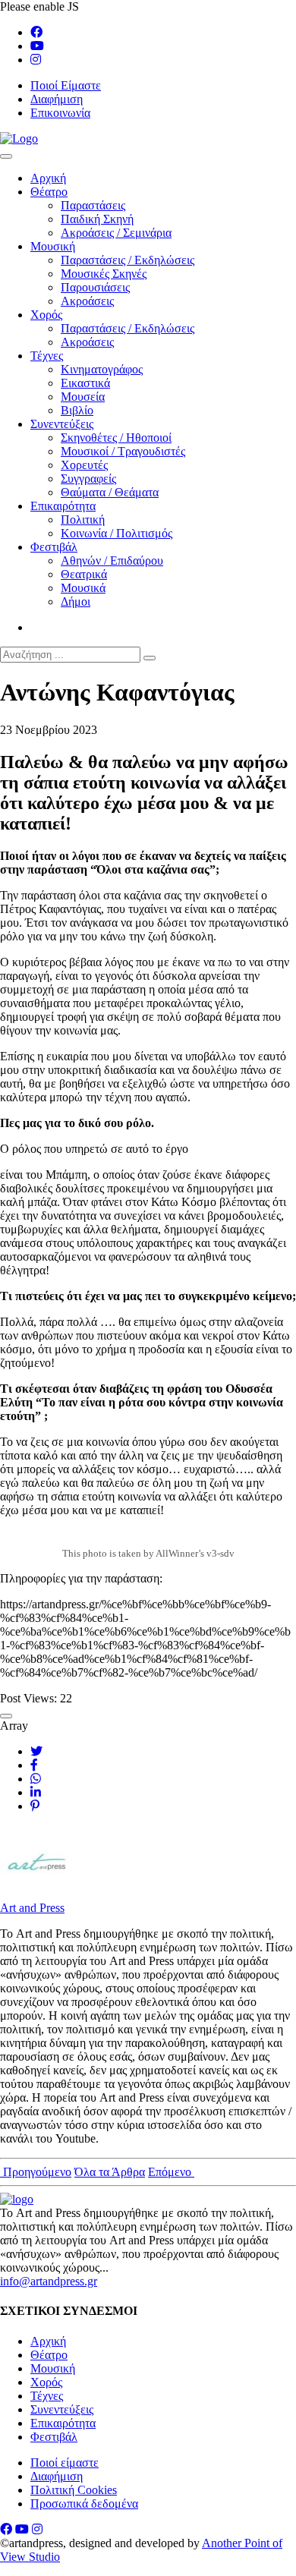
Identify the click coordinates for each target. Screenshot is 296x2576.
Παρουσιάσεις (95, 287)
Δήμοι (76, 601)
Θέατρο (49, 192)
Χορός (46, 315)
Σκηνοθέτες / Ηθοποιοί (116, 438)
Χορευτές (84, 465)
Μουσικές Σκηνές (104, 274)
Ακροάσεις (87, 301)
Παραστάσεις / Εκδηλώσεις (128, 260)
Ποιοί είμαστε (65, 2463)
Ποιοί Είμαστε (66, 85)
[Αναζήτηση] (150, 658)
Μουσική (53, 246)
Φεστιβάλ (54, 547)
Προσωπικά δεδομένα (84, 2504)
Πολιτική (83, 520)
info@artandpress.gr (49, 2281)
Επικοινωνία (60, 113)
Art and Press (32, 1908)
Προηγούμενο (36, 2172)
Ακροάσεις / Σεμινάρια (116, 233)
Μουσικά (83, 588)
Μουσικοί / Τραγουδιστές (123, 451)
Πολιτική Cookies (74, 2490)
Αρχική (48, 178)
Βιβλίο (77, 410)
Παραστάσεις (93, 205)
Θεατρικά (84, 574)
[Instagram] (36, 60)
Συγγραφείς (88, 479)
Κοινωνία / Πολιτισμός (117, 533)
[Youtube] (37, 46)
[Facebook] (36, 32)
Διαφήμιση (57, 99)
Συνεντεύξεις (62, 424)
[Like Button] (6, 1716)
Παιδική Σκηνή (97, 219)
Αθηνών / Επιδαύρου (112, 561)
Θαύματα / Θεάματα (110, 492)
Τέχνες (47, 356)
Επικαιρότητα (63, 506)
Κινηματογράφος (102, 369)
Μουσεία (83, 397)
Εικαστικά (85, 383)
